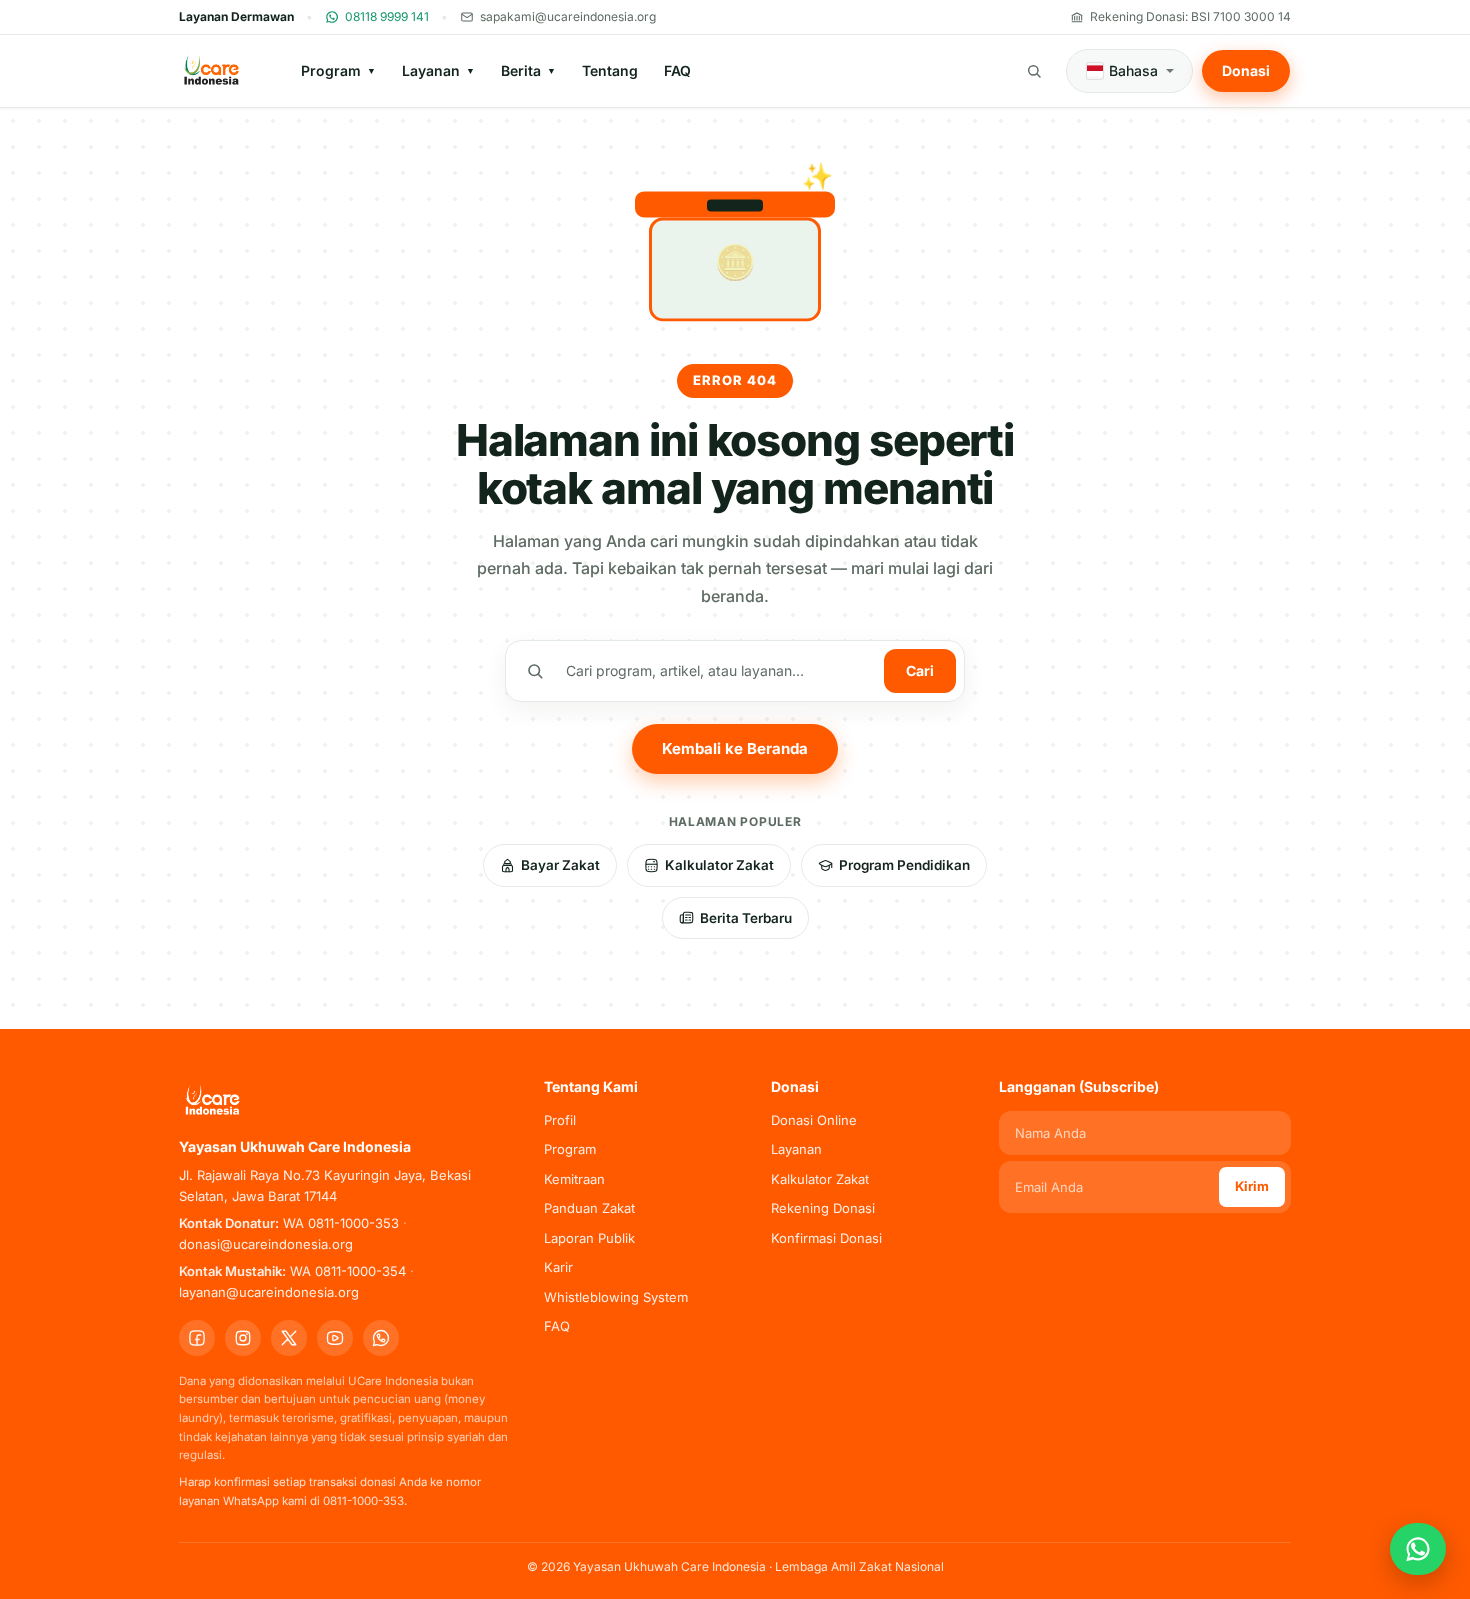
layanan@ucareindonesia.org (269, 1292)
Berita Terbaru (746, 918)
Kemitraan (574, 1179)
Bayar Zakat (560, 865)
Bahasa (1133, 70)
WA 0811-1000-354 (348, 1271)
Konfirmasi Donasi (826, 1238)
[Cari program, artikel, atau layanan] (1034, 71)
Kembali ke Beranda (735, 748)
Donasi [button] (1246, 70)
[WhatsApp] (381, 1338)
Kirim (1252, 1186)
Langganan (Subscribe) (1079, 1086)
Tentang (610, 70)
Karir (558, 1267)
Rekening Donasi (823, 1208)
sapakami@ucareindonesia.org (568, 16)
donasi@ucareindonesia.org (266, 1244)
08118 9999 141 (387, 16)
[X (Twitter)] (289, 1338)
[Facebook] (197, 1338)
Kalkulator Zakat (719, 865)
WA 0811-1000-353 (341, 1223)
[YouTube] (335, 1338)
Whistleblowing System (616, 1297)
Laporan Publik (589, 1238)
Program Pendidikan (904, 865)
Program (338, 70)
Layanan (438, 70)
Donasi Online (814, 1120)
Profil (560, 1120)
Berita (528, 70)
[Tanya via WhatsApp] (1418, 1549)
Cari (920, 670)
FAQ (677, 70)
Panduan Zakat (589, 1208)
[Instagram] (243, 1338)
